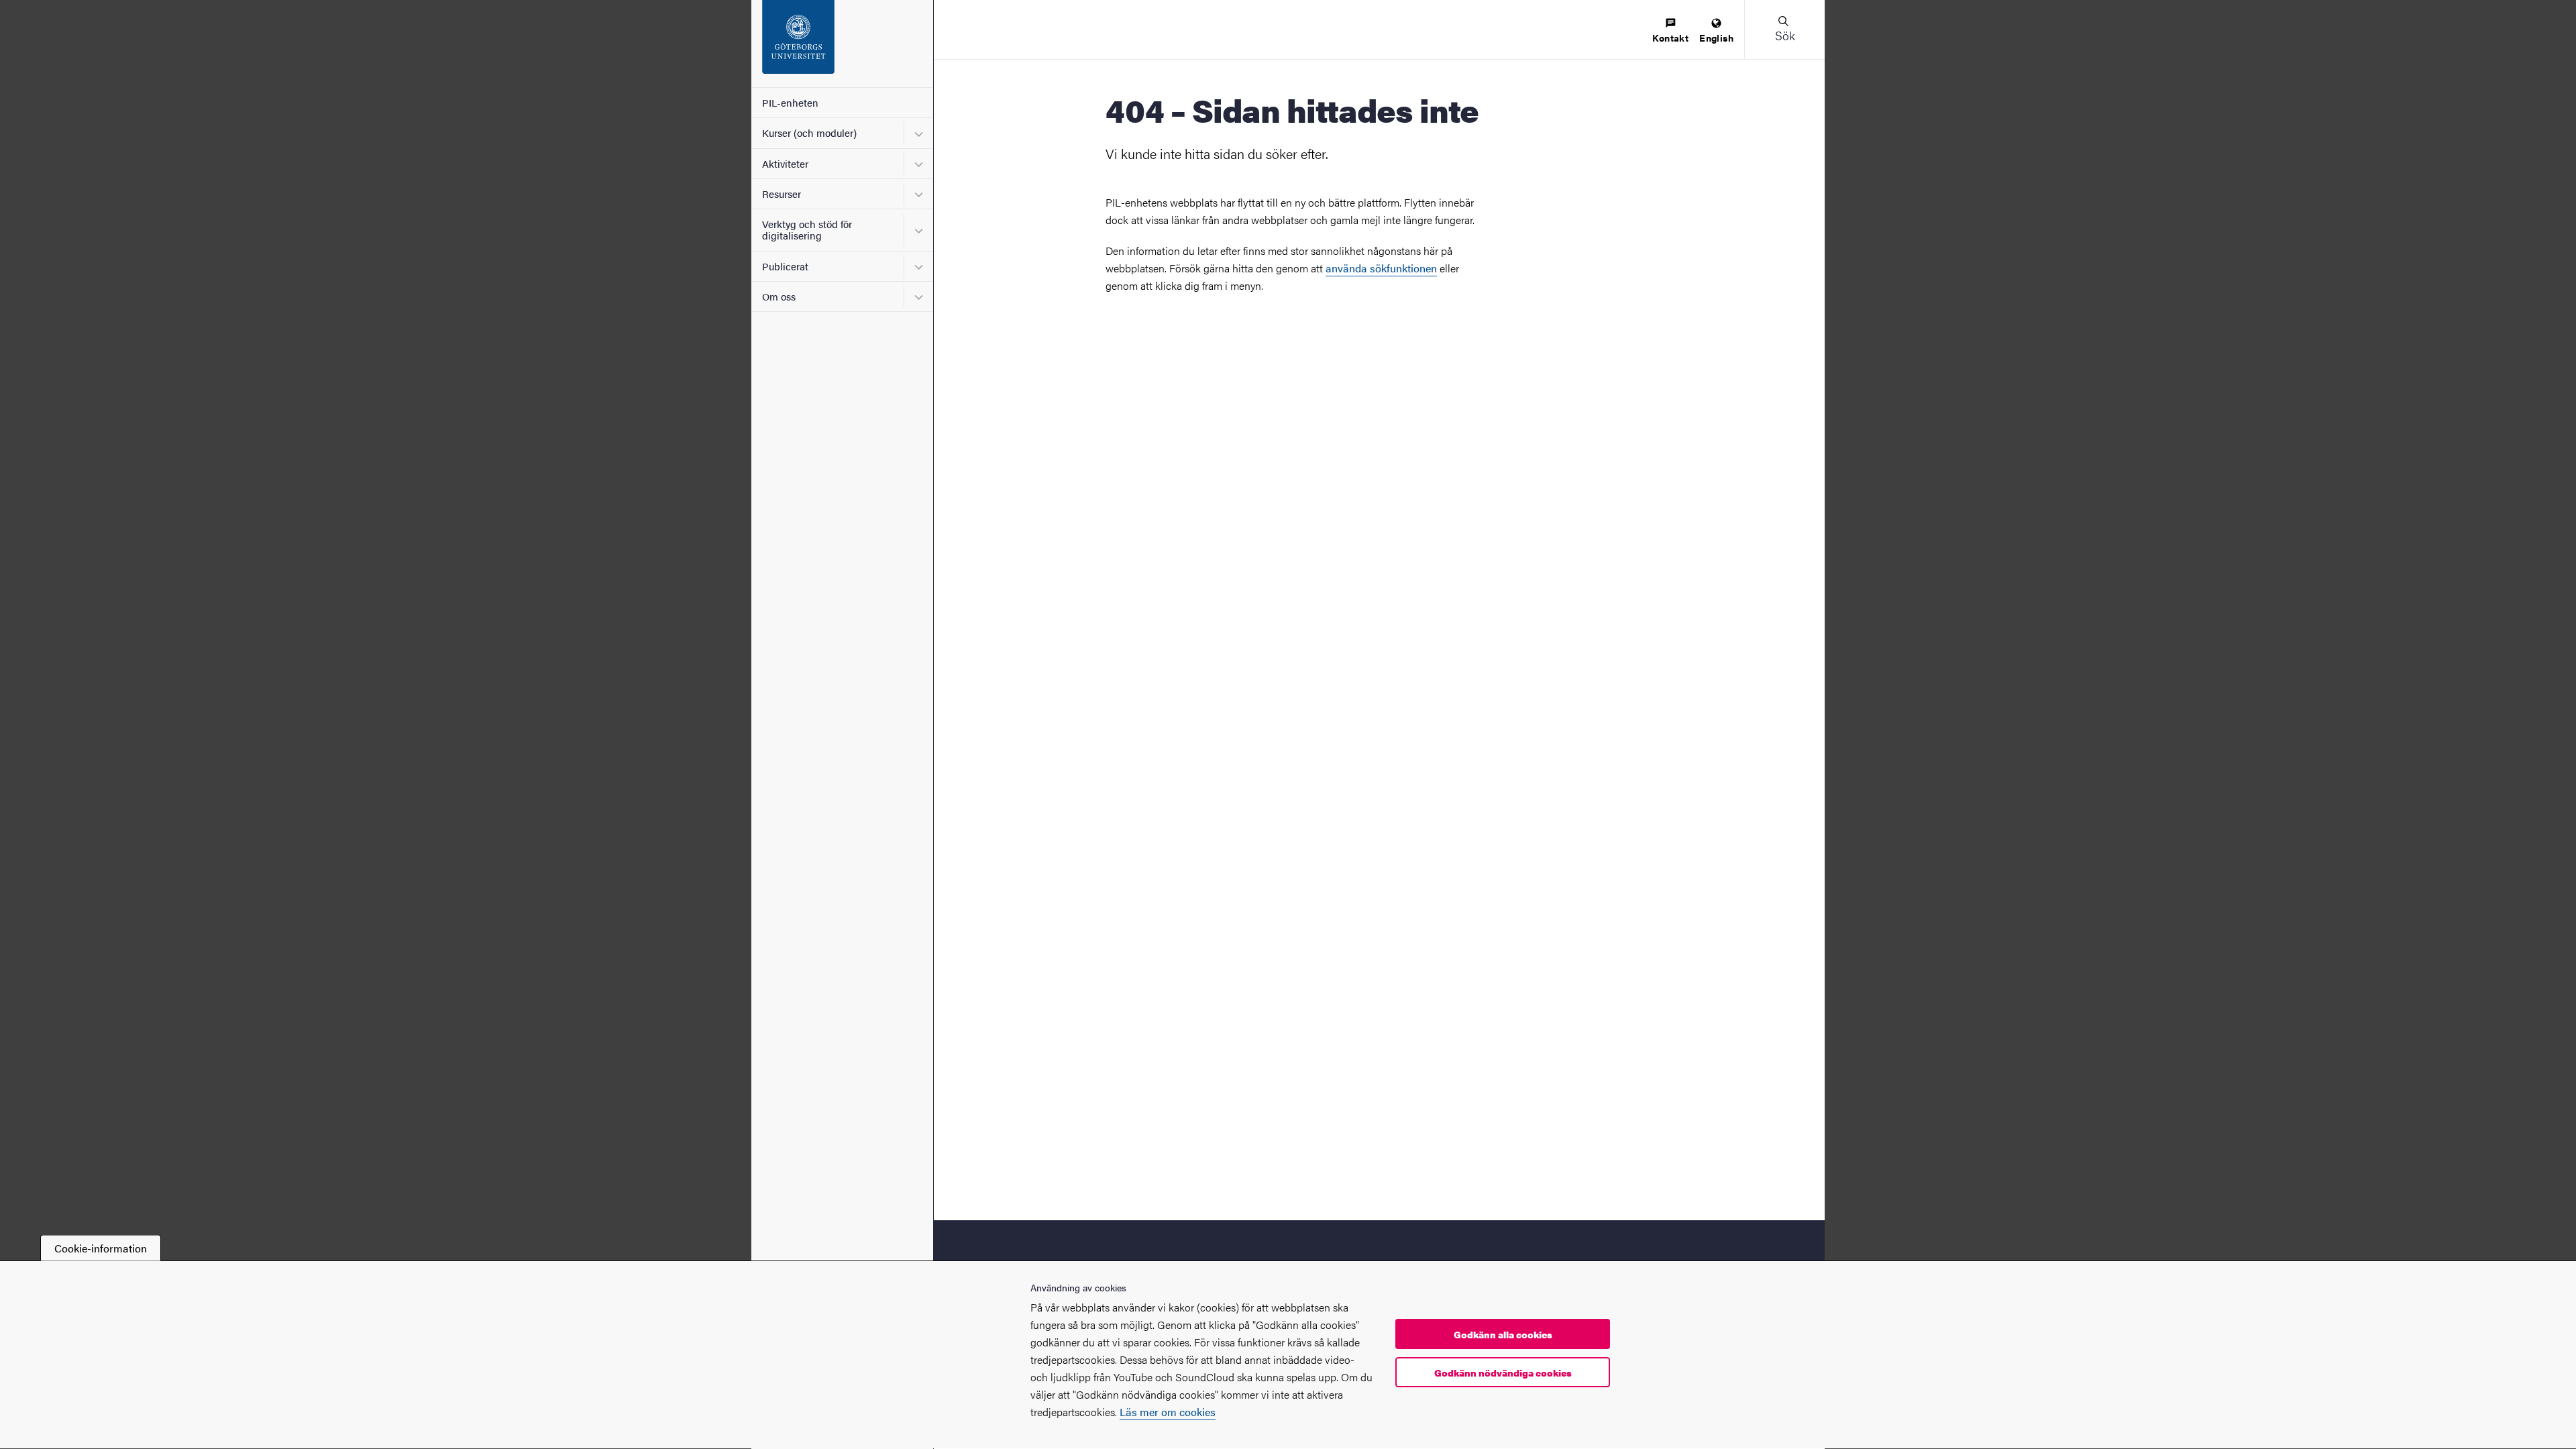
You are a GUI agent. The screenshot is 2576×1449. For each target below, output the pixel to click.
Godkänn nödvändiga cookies (1503, 1373)
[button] (1784, 30)
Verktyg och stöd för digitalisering (807, 229)
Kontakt (1670, 38)
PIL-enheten (790, 102)
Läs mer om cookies (1168, 1412)
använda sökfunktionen (1381, 268)
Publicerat (785, 266)
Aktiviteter (785, 163)
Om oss (779, 296)
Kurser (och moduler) (809, 132)
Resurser (782, 194)
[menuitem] (1670, 31)
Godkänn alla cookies (1503, 1334)
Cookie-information (101, 1248)
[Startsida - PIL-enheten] (842, 44)
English (1716, 38)
